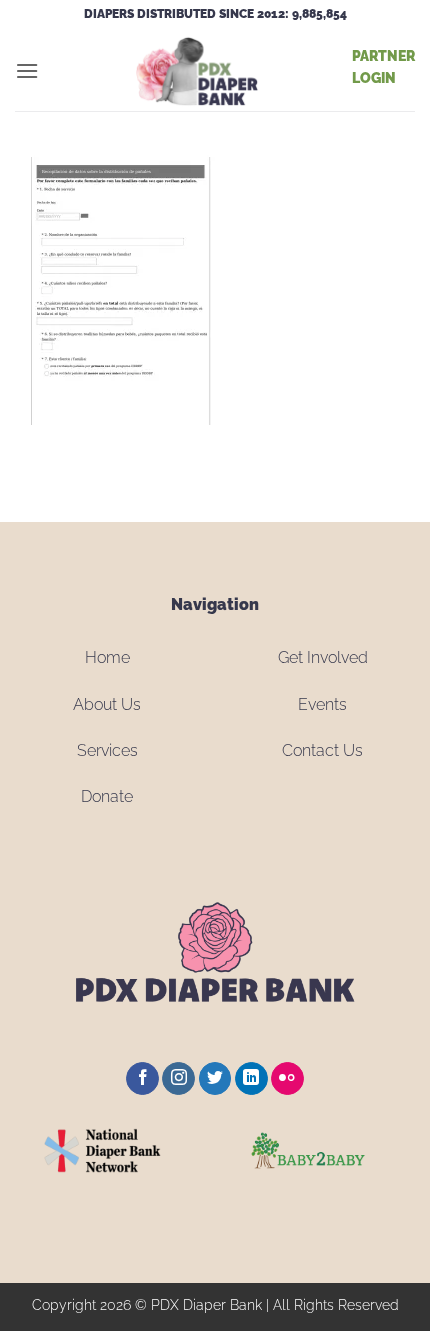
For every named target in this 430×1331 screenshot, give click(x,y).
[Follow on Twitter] (215, 1079)
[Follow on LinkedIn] (251, 1079)
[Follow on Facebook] (142, 1079)
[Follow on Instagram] (178, 1079)
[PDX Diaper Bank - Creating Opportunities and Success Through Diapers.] (195, 70)
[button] (27, 70)
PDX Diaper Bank (206, 1304)
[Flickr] (287, 1079)
